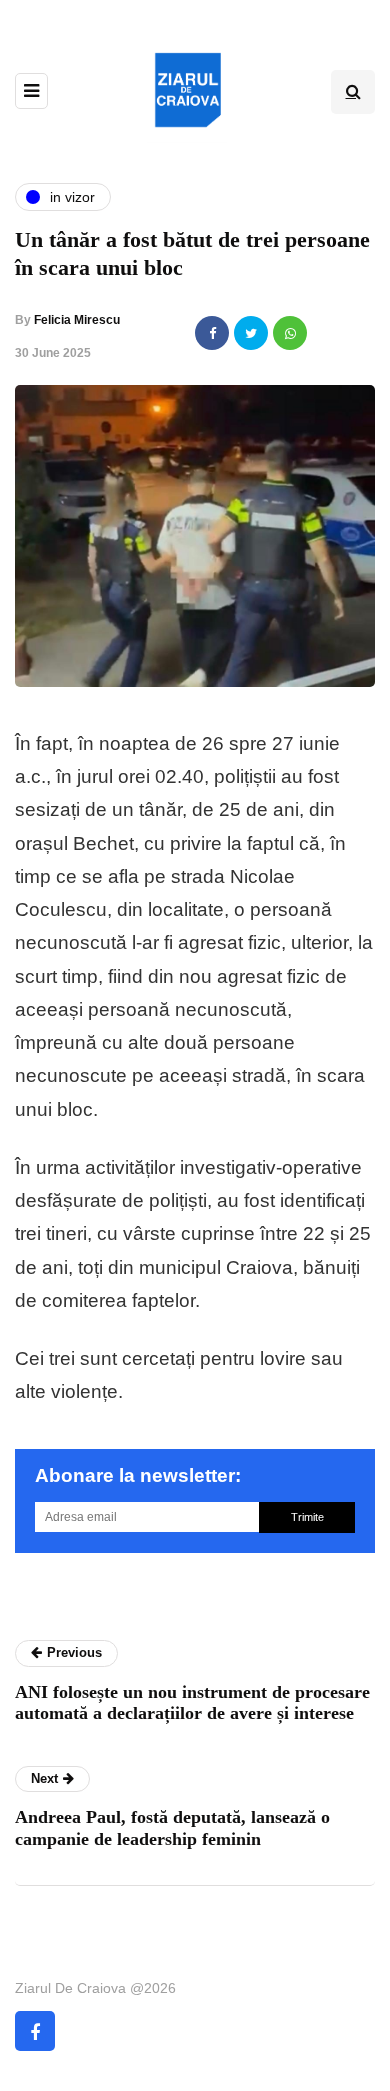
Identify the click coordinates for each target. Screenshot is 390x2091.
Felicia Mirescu (77, 320)
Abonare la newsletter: (138, 1475)
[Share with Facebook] (212, 333)
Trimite (307, 1517)
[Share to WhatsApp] (290, 333)
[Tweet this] (251, 333)
